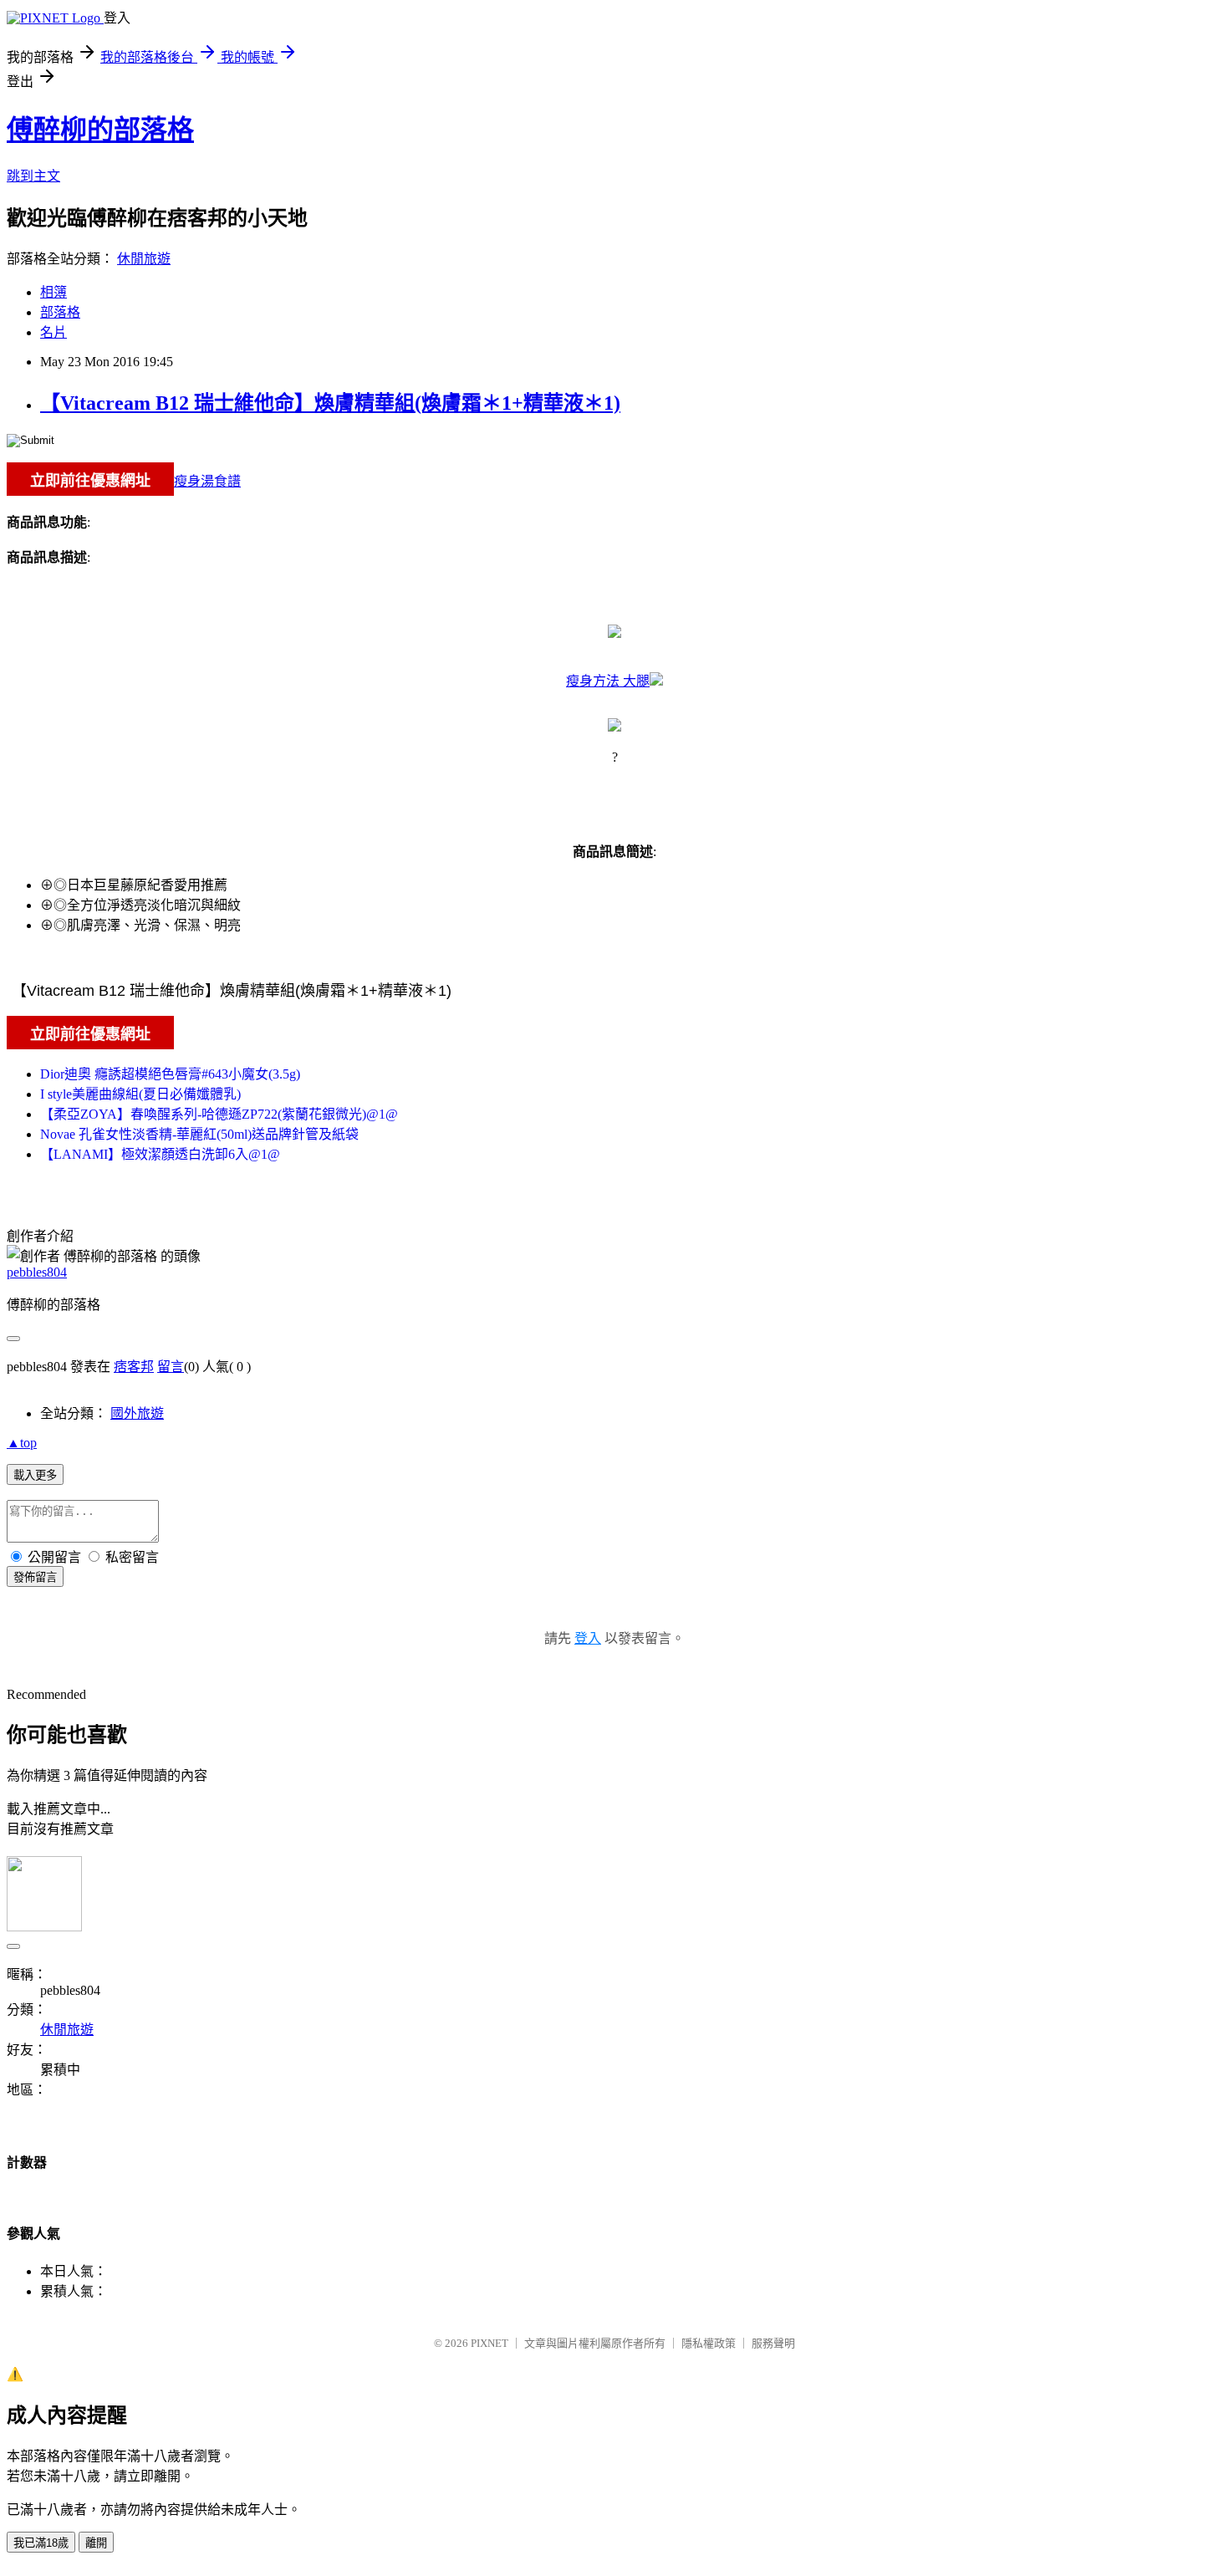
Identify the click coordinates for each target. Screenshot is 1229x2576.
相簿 (54, 292)
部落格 (60, 312)
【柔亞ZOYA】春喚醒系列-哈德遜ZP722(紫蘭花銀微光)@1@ (219, 1114)
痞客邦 (134, 1367)
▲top (22, 1443)
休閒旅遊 (144, 259)
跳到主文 (33, 176)
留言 (171, 1367)
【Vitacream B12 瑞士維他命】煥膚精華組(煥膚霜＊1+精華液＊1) (330, 403)
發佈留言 (35, 1577)
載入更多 (35, 1475)
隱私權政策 (709, 2343)
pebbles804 (37, 1272)
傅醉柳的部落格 (100, 130)
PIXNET (490, 2343)
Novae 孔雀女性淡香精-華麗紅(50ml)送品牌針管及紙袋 (199, 1134)
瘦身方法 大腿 (608, 681)
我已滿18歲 (41, 2543)
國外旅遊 (137, 1413)
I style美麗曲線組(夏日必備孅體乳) (140, 1094)
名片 (54, 332)
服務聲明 (773, 2343)
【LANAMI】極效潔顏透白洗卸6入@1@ (160, 1154)
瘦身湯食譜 (207, 481)
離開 (96, 2543)
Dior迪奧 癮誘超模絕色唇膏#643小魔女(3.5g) (170, 1074)
